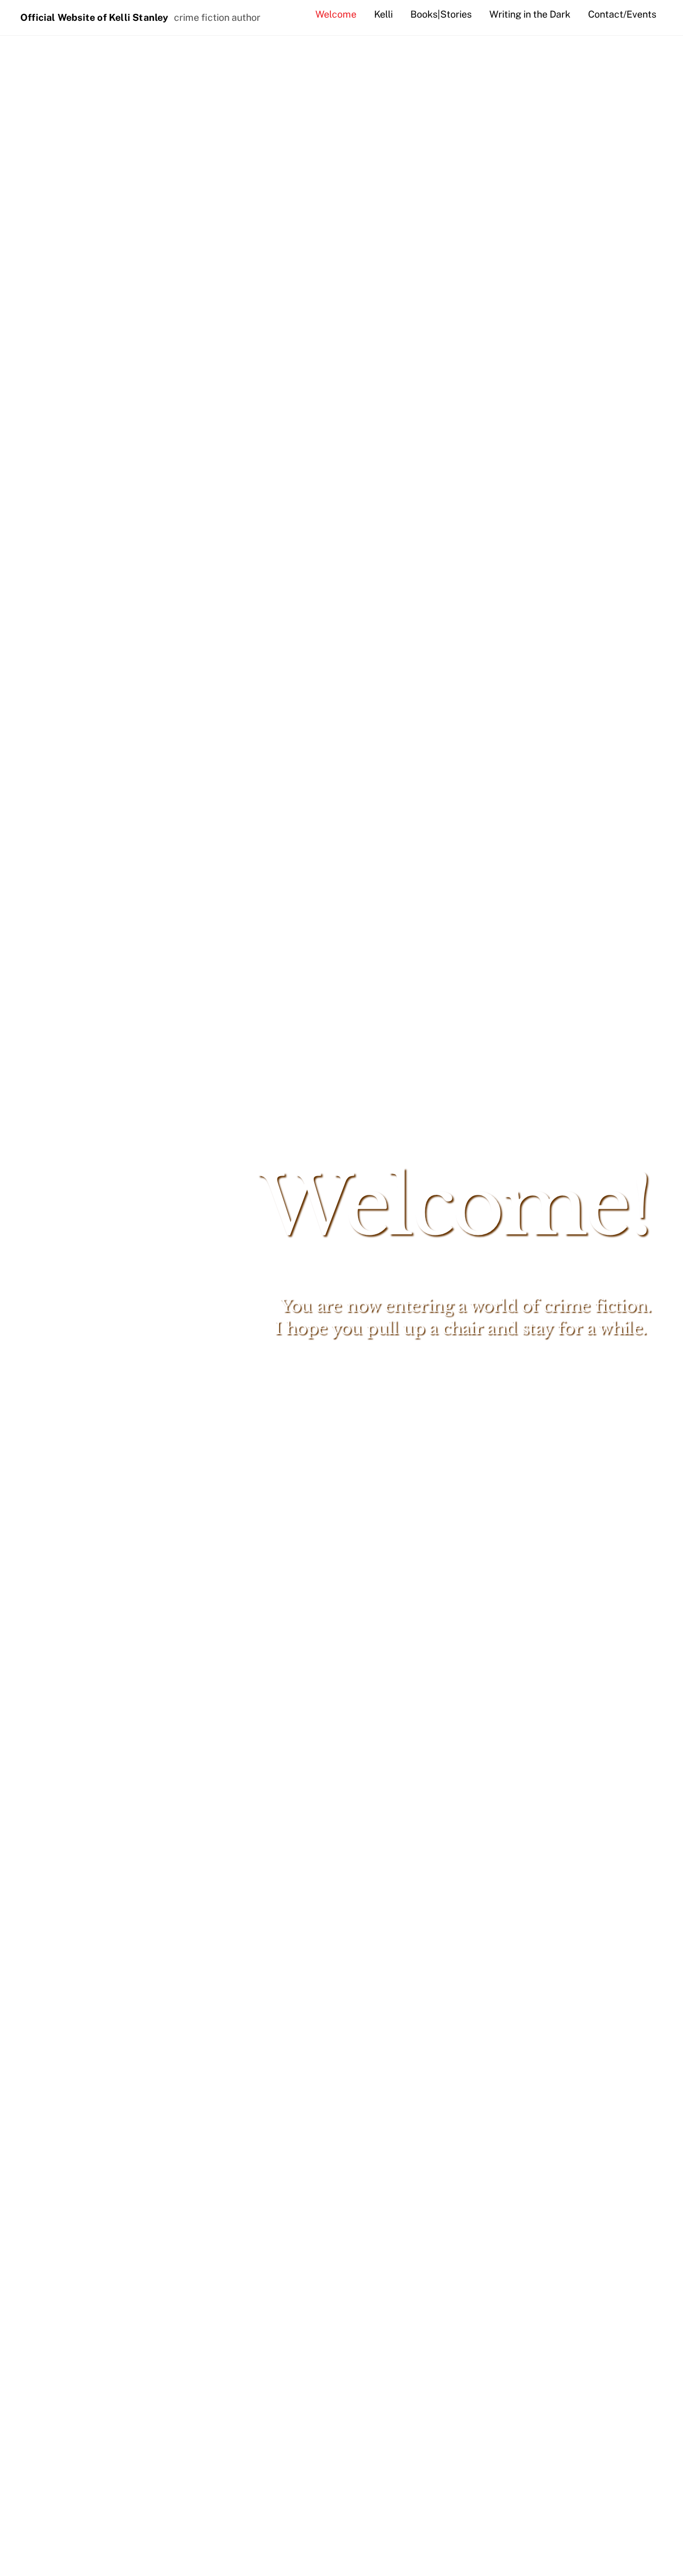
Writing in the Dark (530, 14)
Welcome (336, 14)
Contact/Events (622, 14)
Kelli (383, 14)
